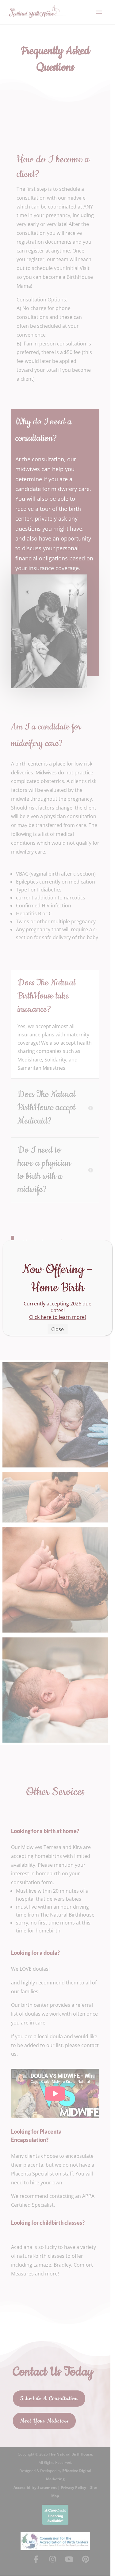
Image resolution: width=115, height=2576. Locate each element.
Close (57, 1329)
